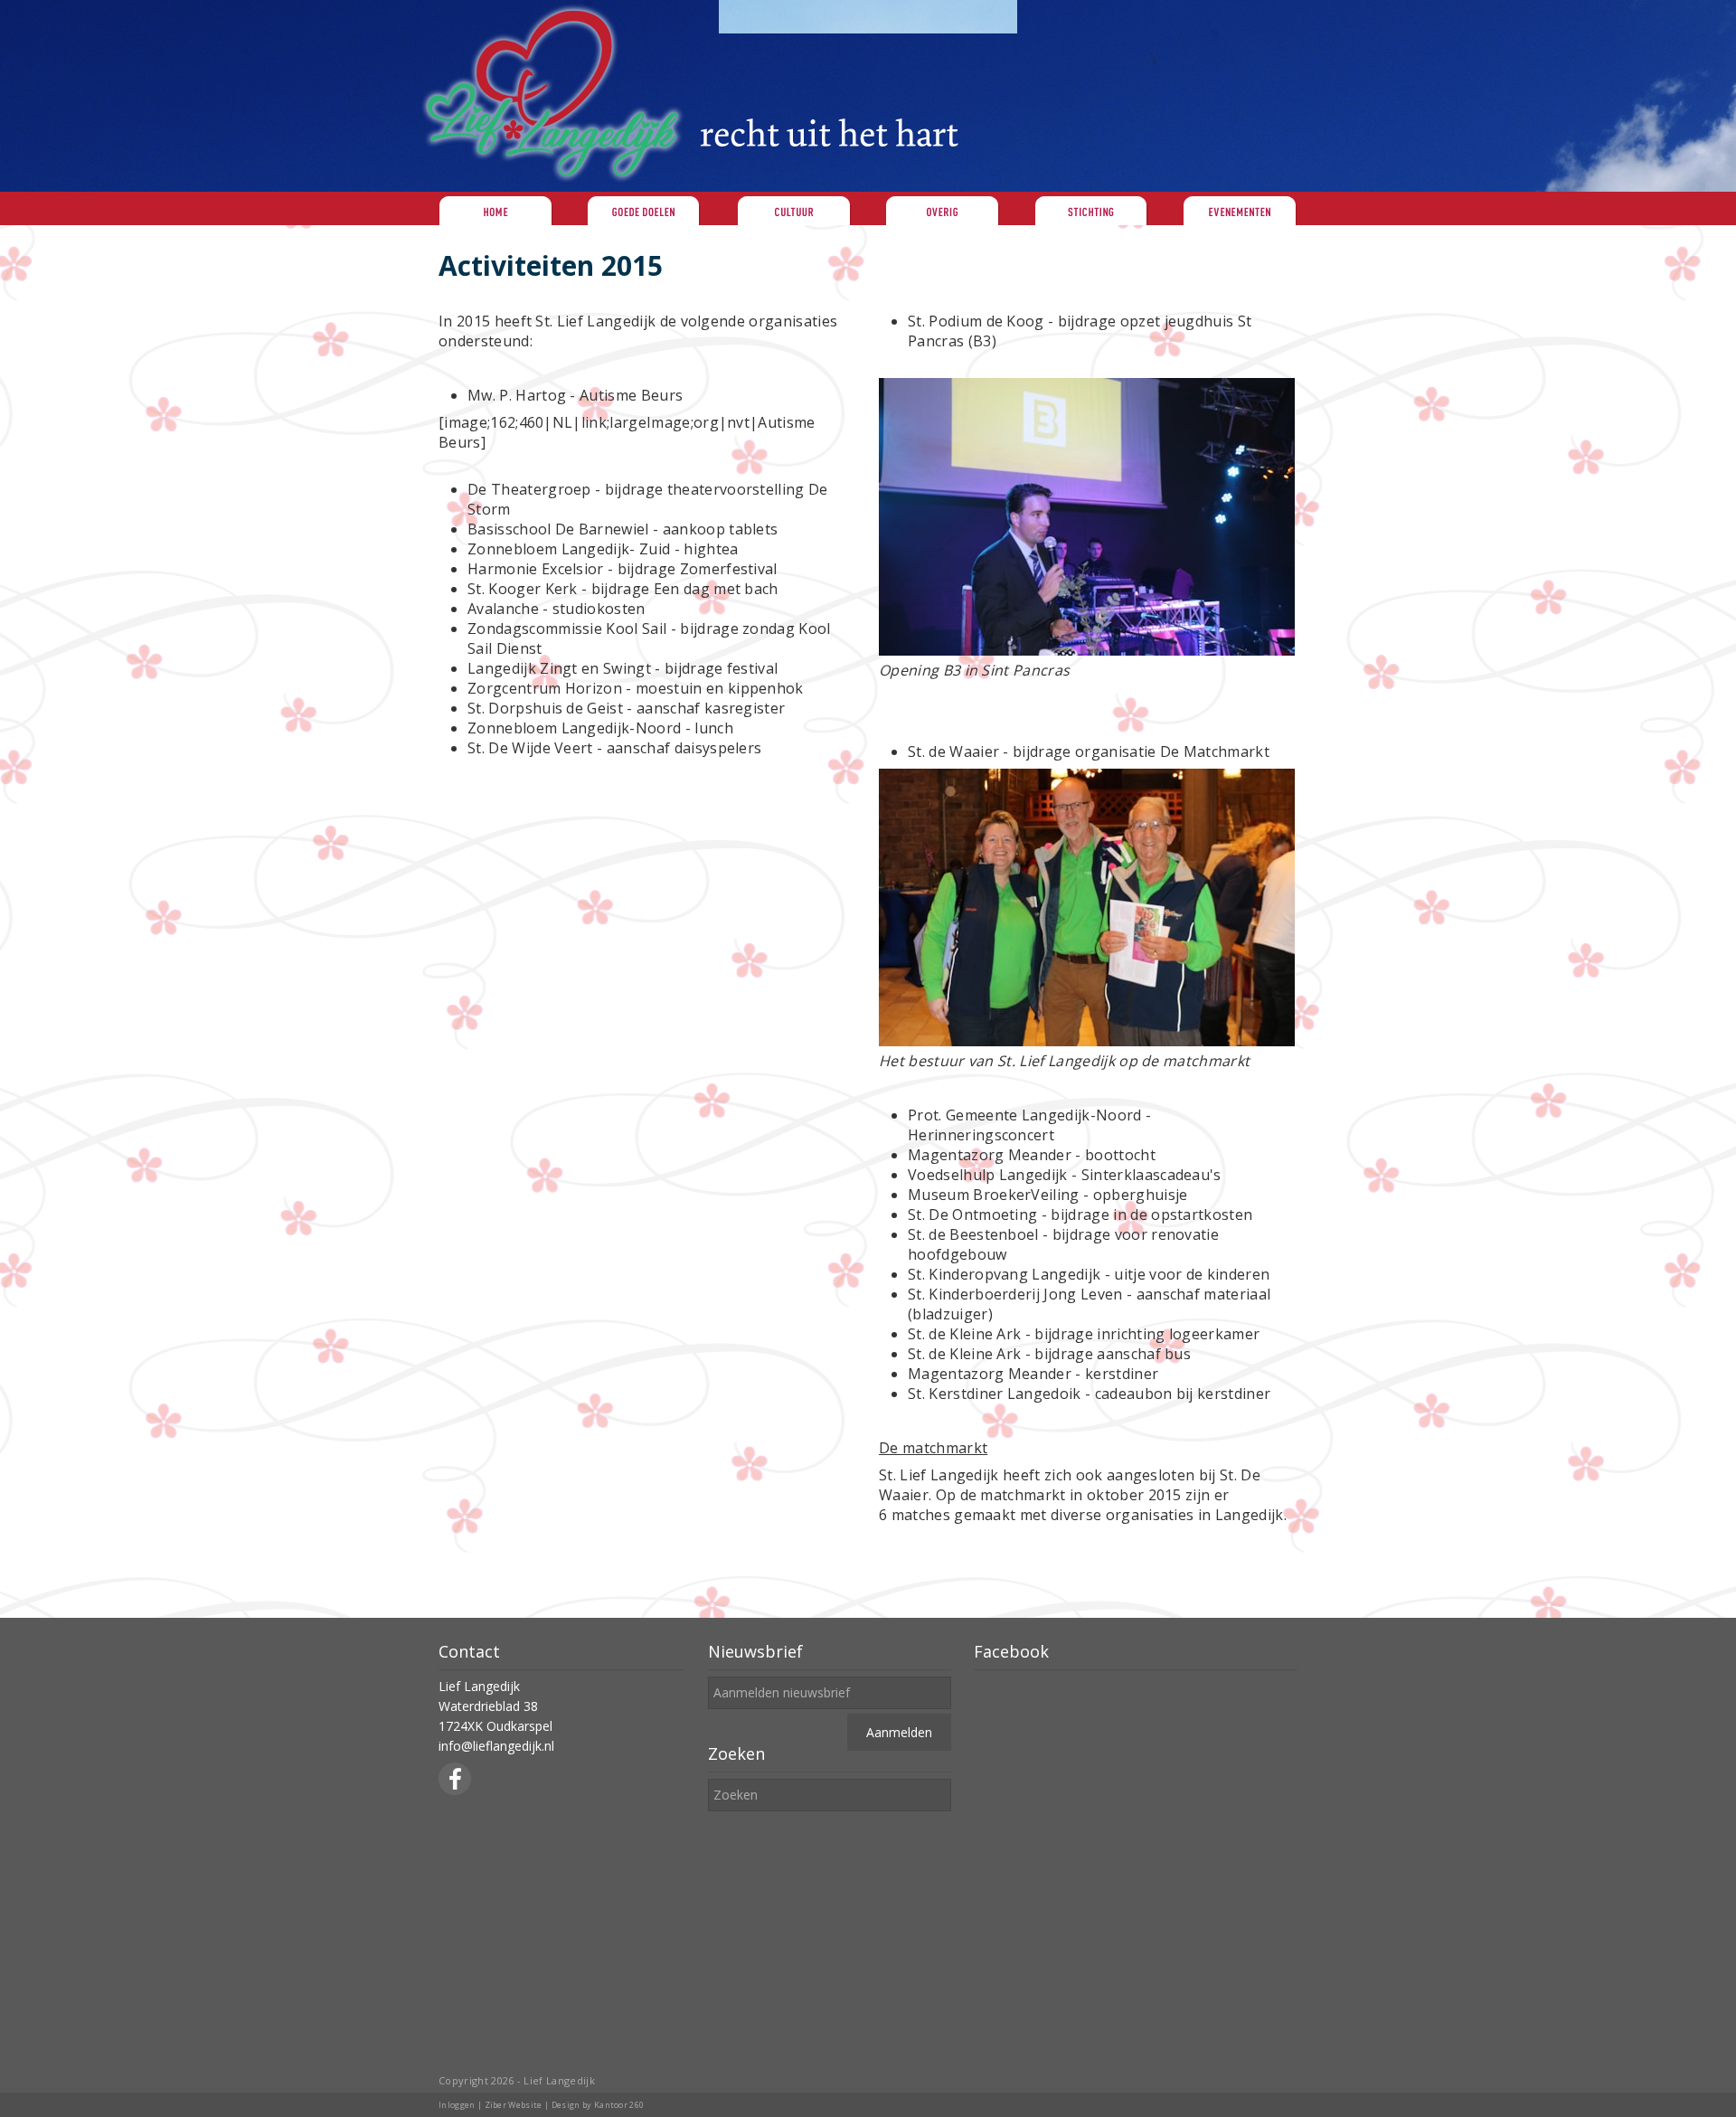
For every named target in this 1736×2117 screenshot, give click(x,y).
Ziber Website (514, 2105)
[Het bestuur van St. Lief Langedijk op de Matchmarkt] (1087, 1041)
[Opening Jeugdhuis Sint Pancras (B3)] (1087, 650)
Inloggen (457, 2105)
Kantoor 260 (619, 2105)
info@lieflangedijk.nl (496, 1746)
